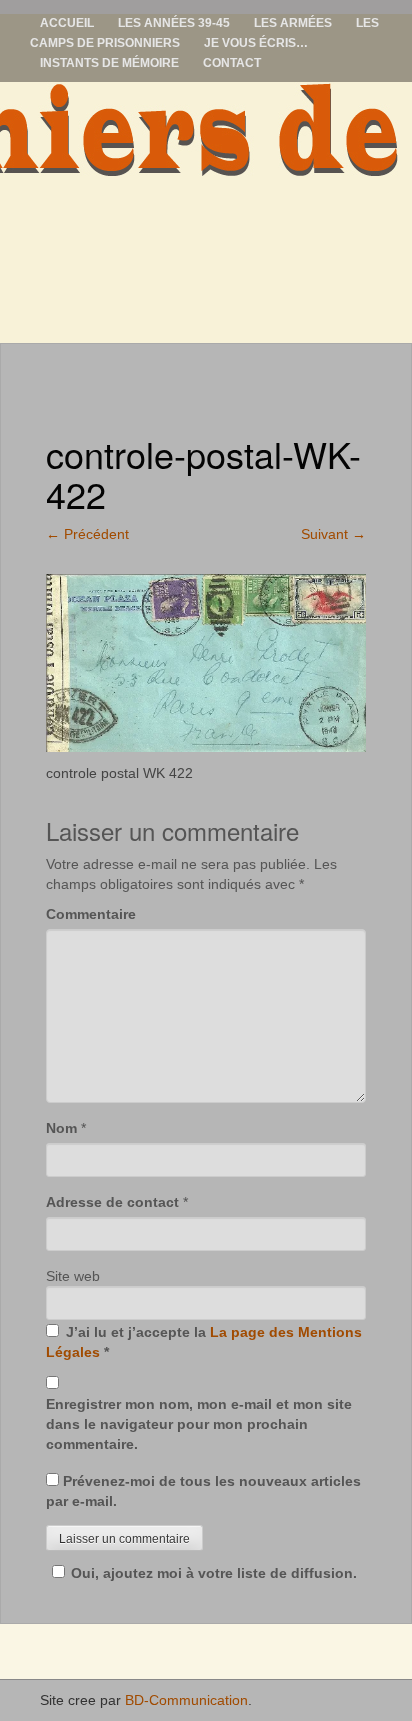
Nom (61, 1128)
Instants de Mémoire (109, 63)
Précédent (87, 534)
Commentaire (91, 914)
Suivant (333, 534)
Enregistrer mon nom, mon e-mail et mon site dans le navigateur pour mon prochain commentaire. (199, 1424)
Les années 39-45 (174, 23)
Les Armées (293, 23)
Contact (232, 63)
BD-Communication (186, 1700)
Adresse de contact (112, 1202)
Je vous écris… (256, 43)
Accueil (67, 23)
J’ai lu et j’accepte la (204, 1342)
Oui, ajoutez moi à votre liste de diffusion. (214, 1573)
